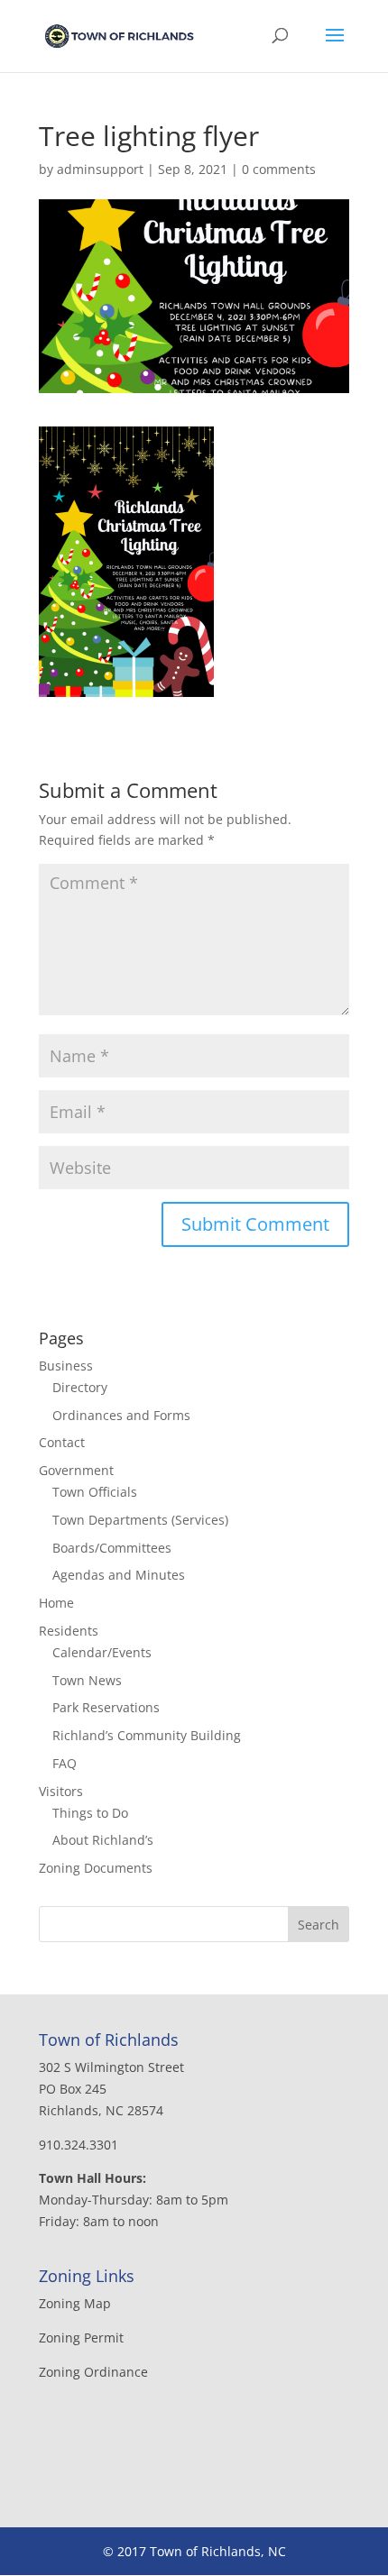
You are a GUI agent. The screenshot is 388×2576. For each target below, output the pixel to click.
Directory (80, 1387)
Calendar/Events (102, 1652)
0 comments (279, 169)
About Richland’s (103, 1840)
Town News (87, 1680)
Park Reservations (106, 1707)
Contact (62, 1442)
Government (76, 1470)
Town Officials (95, 1492)
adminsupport (100, 169)
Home (56, 1603)
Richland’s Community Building (147, 1735)
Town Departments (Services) (140, 1520)
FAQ (65, 1763)
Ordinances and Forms (121, 1415)
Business (66, 1366)
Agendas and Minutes (119, 1575)
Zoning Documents (96, 1868)
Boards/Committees (112, 1548)
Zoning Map (75, 2303)
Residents (69, 1631)
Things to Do (90, 1813)
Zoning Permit (81, 2338)
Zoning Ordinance (93, 2372)
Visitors (61, 1791)
